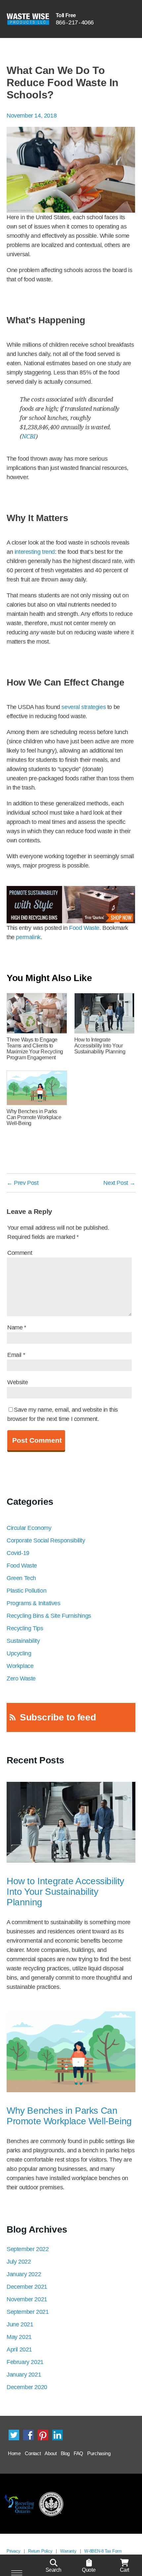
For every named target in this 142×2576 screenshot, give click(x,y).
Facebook (28, 2435)
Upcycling (19, 1653)
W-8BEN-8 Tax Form (103, 2551)
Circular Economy (29, 1528)
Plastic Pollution (26, 1591)
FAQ (78, 2453)
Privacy (13, 2551)
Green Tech (21, 1578)
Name (17, 1327)
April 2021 (19, 2349)
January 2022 (24, 2274)
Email (16, 1355)
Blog (65, 2453)
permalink (28, 937)
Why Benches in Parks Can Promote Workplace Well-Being (69, 2116)
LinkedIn (57, 2435)
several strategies (84, 707)
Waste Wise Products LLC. (28, 19)
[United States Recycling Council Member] (51, 2504)
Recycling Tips (25, 1628)
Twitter (14, 2435)
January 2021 (24, 2375)
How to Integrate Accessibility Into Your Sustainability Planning (65, 1892)
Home (14, 2453)
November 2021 (27, 2299)
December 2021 (27, 2287)
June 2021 (20, 2324)
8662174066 (75, 22)
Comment (20, 1253)
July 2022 (19, 2262)
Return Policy (40, 2551)
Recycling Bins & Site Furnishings (49, 1616)
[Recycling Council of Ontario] (19, 2504)
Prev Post (23, 1183)
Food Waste (84, 928)
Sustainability (23, 1641)
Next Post (119, 1183)
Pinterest (43, 2435)
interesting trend (35, 552)
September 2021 (28, 2312)
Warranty (68, 2551)
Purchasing (99, 2453)
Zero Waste (21, 1678)
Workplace (20, 1666)
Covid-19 (18, 1553)
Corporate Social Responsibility (46, 1540)
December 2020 (27, 2387)
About (51, 2453)
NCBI (29, 436)
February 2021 (25, 2362)
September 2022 (28, 2249)
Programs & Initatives (34, 1603)
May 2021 (19, 2337)
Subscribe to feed (58, 1717)
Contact (33, 2453)
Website (18, 1382)
